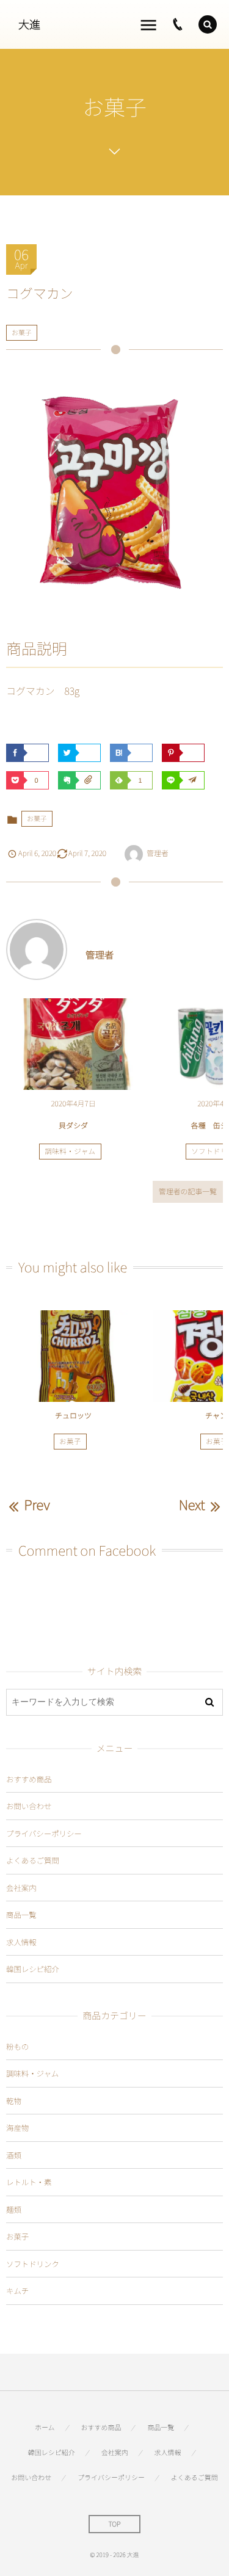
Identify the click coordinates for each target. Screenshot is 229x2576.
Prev (37, 1504)
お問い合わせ (29, 1806)
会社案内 (21, 1888)
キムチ (17, 2291)
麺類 (14, 2209)
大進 (29, 24)
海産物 (17, 2128)
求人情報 (21, 1942)
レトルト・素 (29, 2182)
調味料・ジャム (70, 1152)
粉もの (17, 2046)
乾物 (14, 2101)
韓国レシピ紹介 (33, 1969)
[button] (208, 24)
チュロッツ (73, 1416)
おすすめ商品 (29, 1779)
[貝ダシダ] (73, 1044)
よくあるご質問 (33, 1860)
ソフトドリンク (33, 2264)
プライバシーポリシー (44, 1833)
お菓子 (22, 333)
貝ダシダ (73, 1126)
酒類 (14, 2155)
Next (192, 1504)
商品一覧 (21, 1914)
